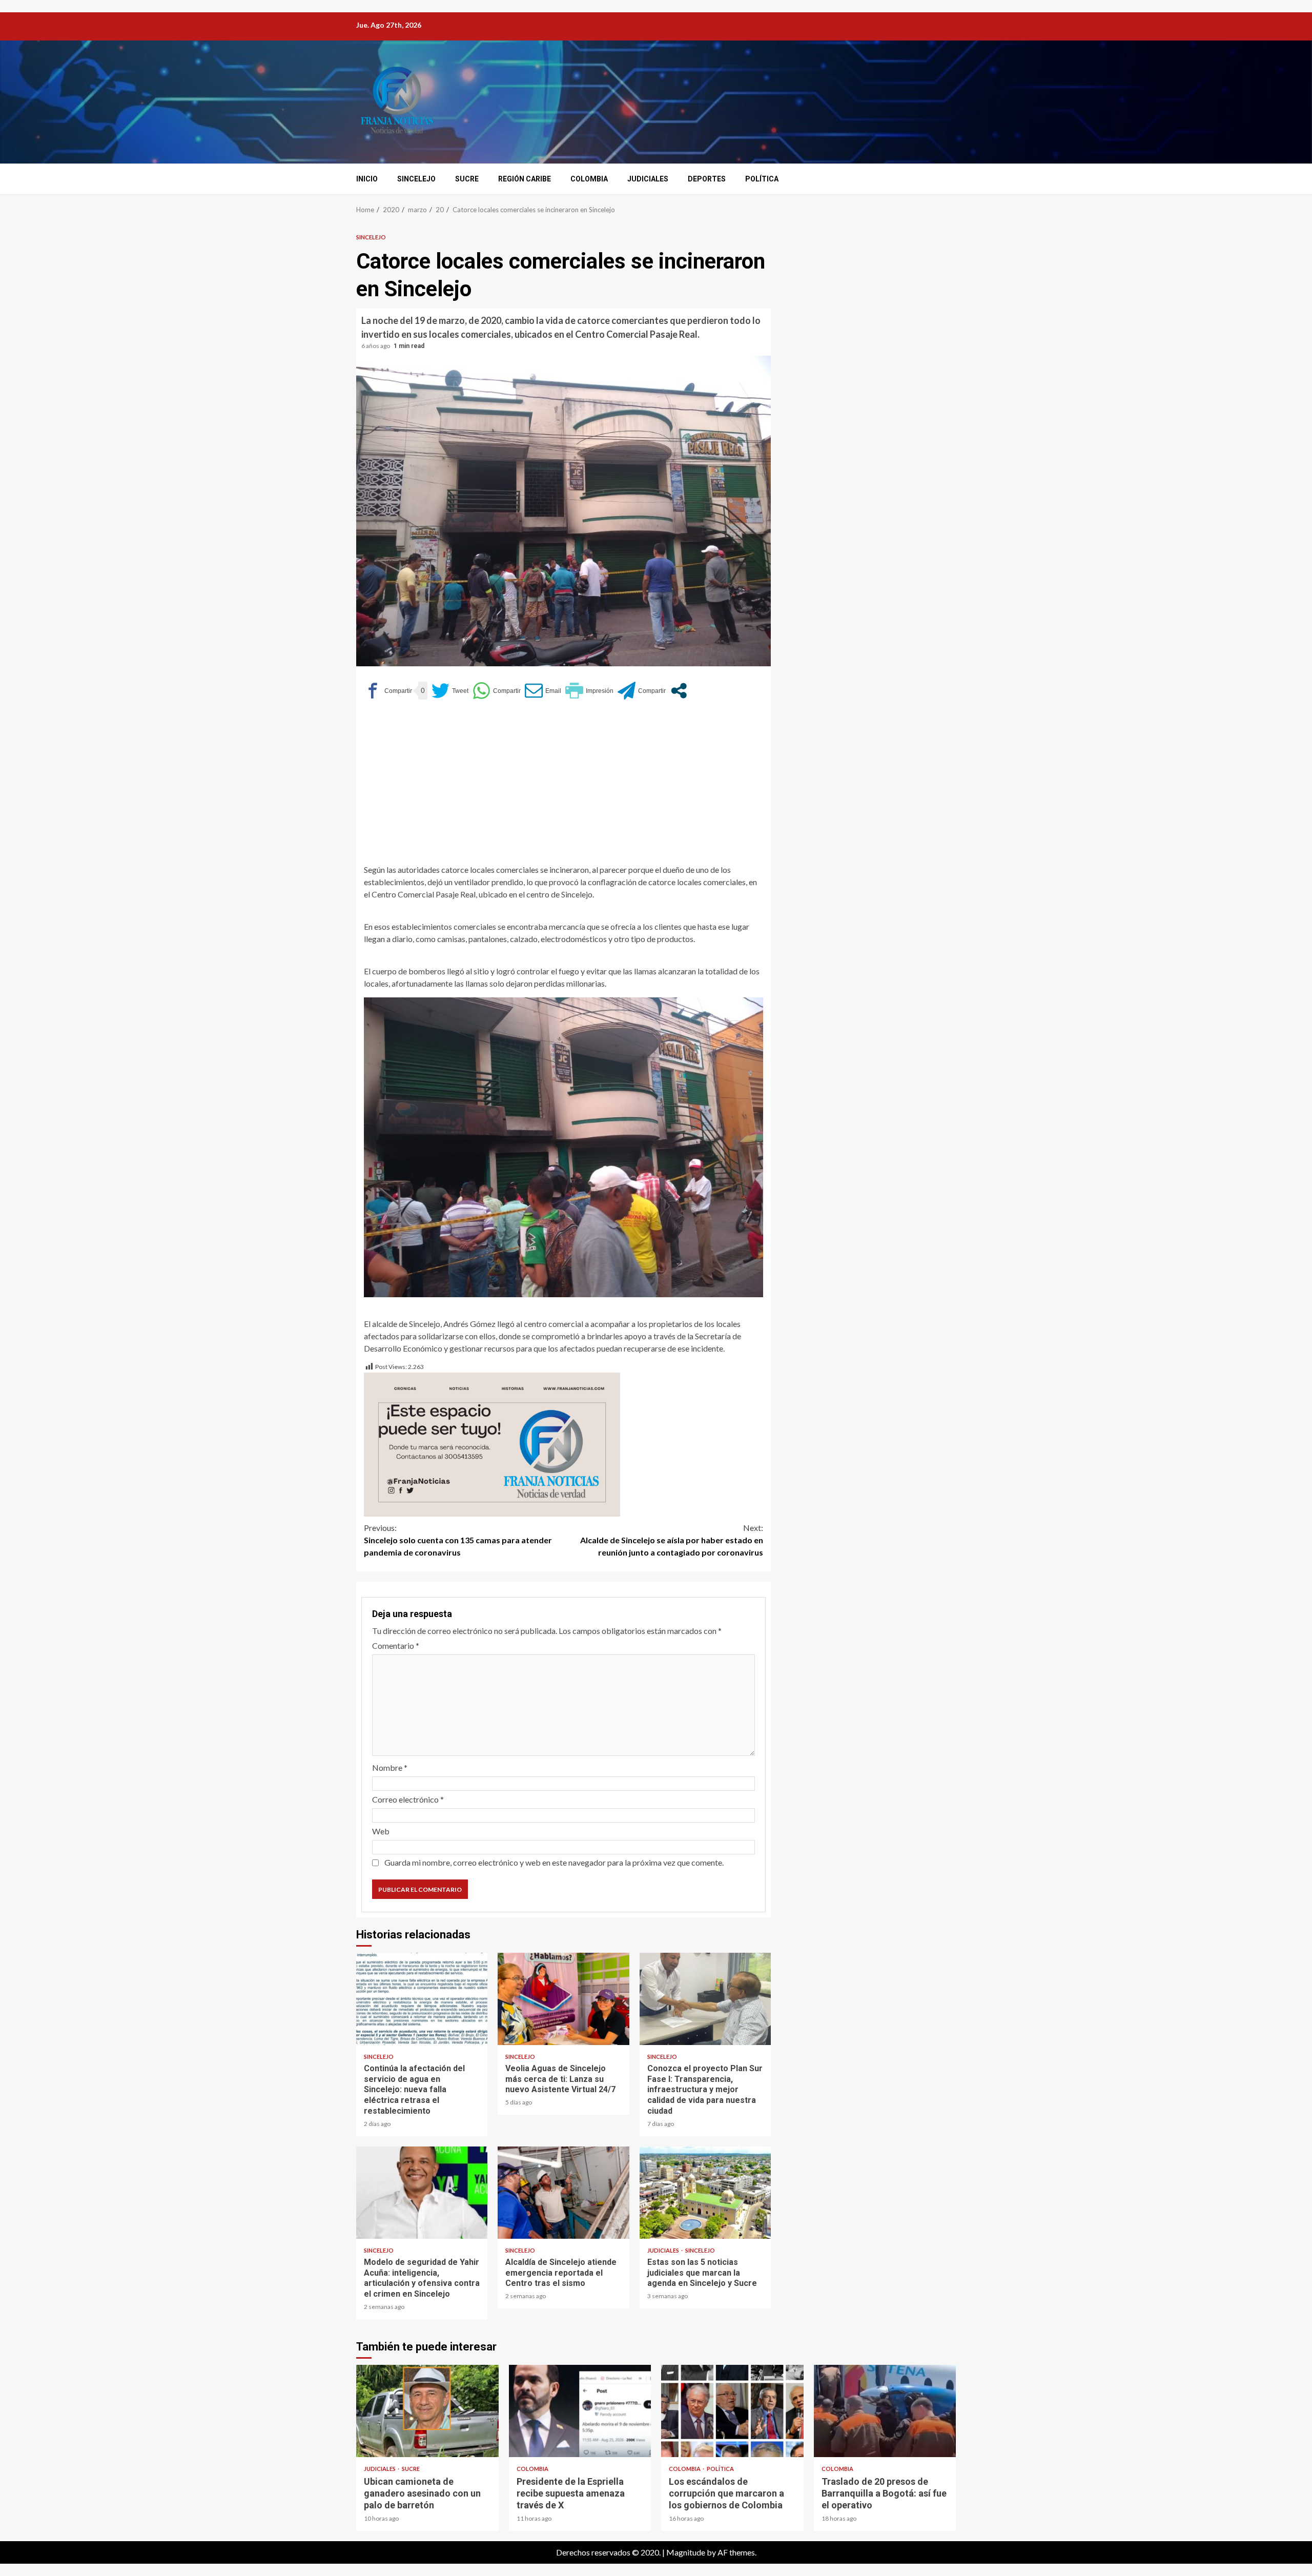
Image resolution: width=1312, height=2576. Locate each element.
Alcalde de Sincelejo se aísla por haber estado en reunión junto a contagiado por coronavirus (672, 1540)
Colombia (589, 179)
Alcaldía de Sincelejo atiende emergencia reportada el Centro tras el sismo (563, 2193)
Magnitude (686, 2552)
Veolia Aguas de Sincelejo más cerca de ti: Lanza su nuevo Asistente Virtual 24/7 (563, 1999)
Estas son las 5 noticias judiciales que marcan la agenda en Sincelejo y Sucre (705, 2193)
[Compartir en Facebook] (388, 691)
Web (381, 1831)
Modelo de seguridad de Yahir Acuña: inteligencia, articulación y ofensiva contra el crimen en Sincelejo (422, 2193)
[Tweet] (450, 691)
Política (762, 179)
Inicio (367, 179)
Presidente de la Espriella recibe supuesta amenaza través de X (580, 2411)
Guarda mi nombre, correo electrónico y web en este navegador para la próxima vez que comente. (554, 1862)
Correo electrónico (408, 1799)
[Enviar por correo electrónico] (543, 691)
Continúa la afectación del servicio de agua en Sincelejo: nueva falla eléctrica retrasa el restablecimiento (422, 1999)
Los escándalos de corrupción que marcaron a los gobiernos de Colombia (732, 2411)
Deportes (707, 179)
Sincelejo (416, 179)
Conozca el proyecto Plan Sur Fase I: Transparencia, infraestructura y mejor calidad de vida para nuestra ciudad (705, 1999)
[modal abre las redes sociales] (679, 691)
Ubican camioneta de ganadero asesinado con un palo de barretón (427, 2411)
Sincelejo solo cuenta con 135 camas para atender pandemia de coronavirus (458, 1540)
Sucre (467, 179)
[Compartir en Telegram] (642, 691)
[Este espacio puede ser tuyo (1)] (492, 1443)
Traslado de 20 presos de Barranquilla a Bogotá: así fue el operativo (885, 2411)
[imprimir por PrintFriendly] (589, 691)
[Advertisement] (563, 787)
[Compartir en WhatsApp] (497, 691)
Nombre (390, 1767)
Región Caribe (525, 179)
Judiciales (648, 179)
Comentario (396, 1645)
